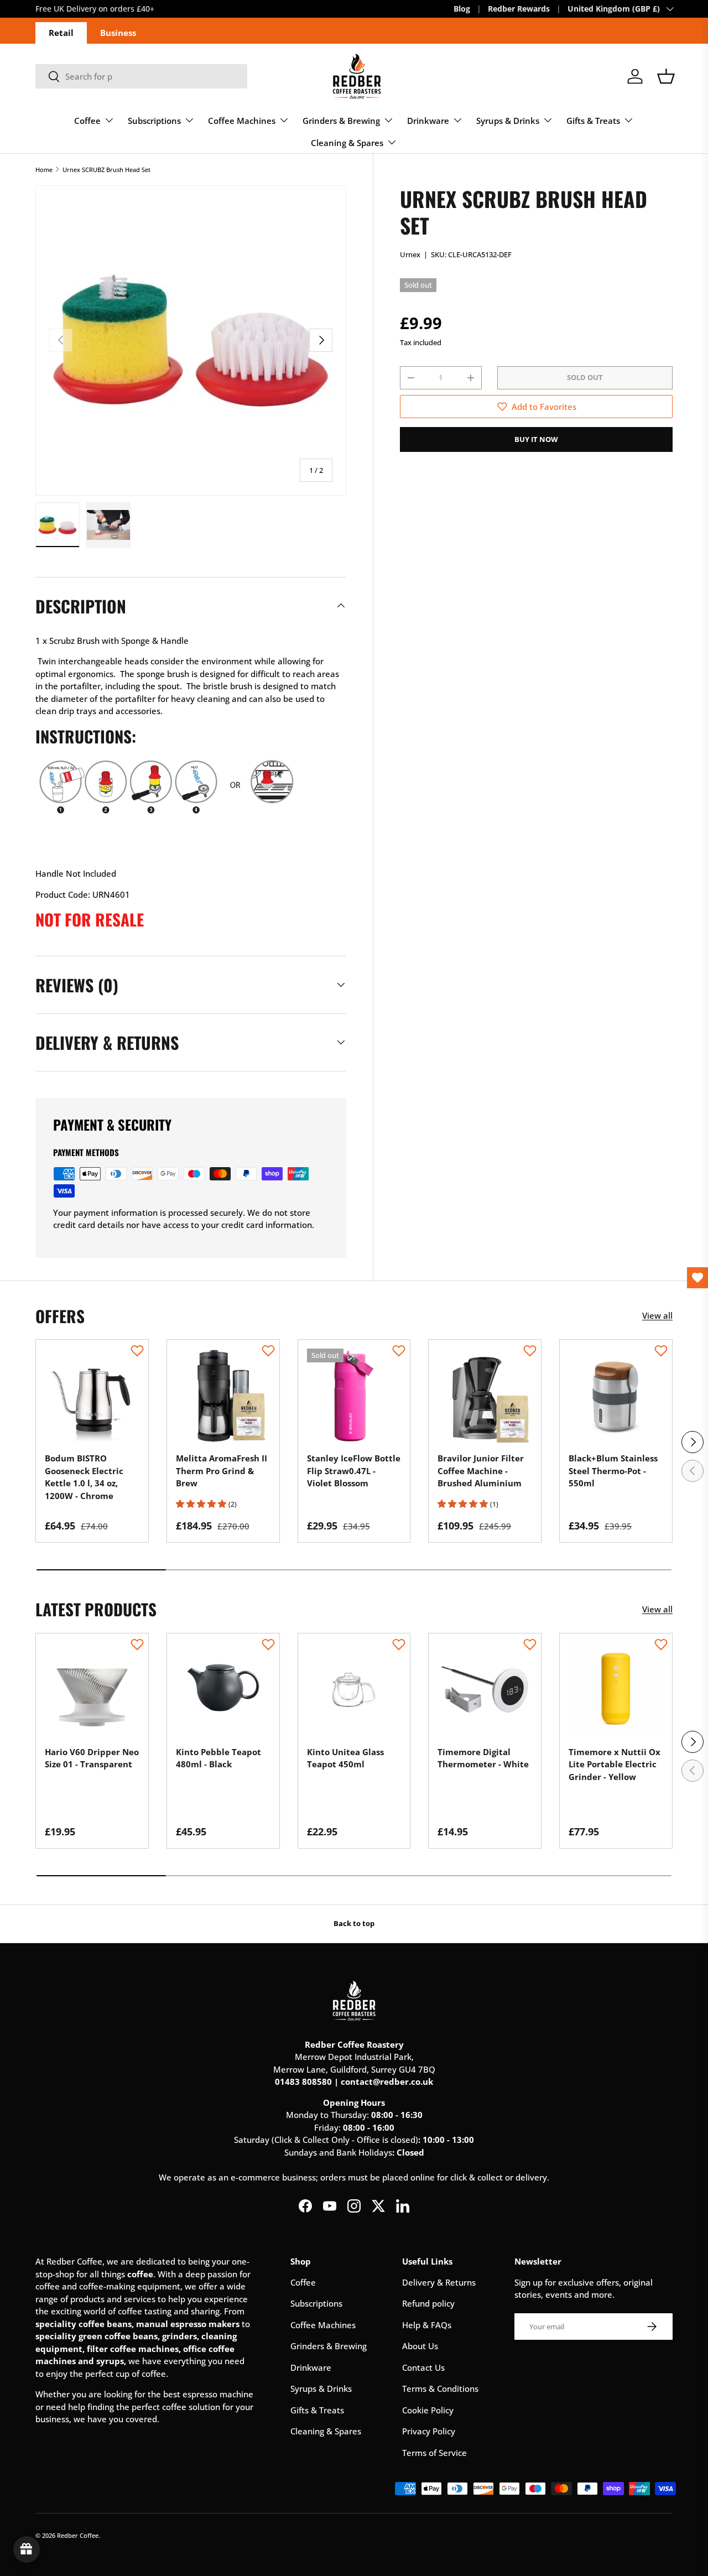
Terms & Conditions (440, 2388)
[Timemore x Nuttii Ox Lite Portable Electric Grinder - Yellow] (616, 1690)
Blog (462, 9)
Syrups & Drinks (508, 121)
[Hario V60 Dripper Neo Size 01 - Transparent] (92, 1690)
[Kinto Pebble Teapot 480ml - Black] (223, 1690)
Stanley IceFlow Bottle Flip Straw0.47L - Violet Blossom (354, 1471)
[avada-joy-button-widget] (27, 2549)
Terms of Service (434, 2453)
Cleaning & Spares (347, 143)
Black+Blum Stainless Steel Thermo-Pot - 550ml (613, 1471)
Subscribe (107, 9)
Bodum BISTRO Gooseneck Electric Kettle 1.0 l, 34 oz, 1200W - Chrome (84, 1477)
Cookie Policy (428, 2410)
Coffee (87, 121)
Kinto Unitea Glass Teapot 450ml (345, 1758)
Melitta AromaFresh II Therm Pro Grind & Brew (222, 1471)
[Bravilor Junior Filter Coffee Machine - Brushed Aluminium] (485, 1396)
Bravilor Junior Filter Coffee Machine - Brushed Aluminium (481, 1471)
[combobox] (141, 76)
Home (44, 170)
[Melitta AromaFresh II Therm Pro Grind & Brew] (223, 1396)
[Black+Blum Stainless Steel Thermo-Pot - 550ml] (616, 1396)
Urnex (410, 254)
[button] (666, 76)
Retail (61, 33)
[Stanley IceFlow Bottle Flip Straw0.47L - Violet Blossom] (354, 1396)
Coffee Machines (242, 121)
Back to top (354, 1923)
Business (118, 33)
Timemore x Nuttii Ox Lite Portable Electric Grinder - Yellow (615, 1764)
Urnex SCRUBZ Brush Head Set (106, 170)
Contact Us (423, 2367)
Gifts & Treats (593, 121)
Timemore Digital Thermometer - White (483, 1758)
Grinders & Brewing (341, 121)
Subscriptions (154, 121)
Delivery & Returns (439, 2282)
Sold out (585, 377)
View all (657, 1315)
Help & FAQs (427, 2325)
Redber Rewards (519, 9)
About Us (420, 2346)
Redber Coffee (78, 2535)
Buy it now (536, 439)
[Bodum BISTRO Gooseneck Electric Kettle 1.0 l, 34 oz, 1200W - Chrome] (92, 1396)
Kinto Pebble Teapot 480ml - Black (218, 1758)
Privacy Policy (429, 2431)
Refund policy (428, 2303)
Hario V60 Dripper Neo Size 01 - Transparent (92, 1758)
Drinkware (428, 121)
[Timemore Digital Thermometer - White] (485, 1690)
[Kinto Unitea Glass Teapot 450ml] (354, 1690)
